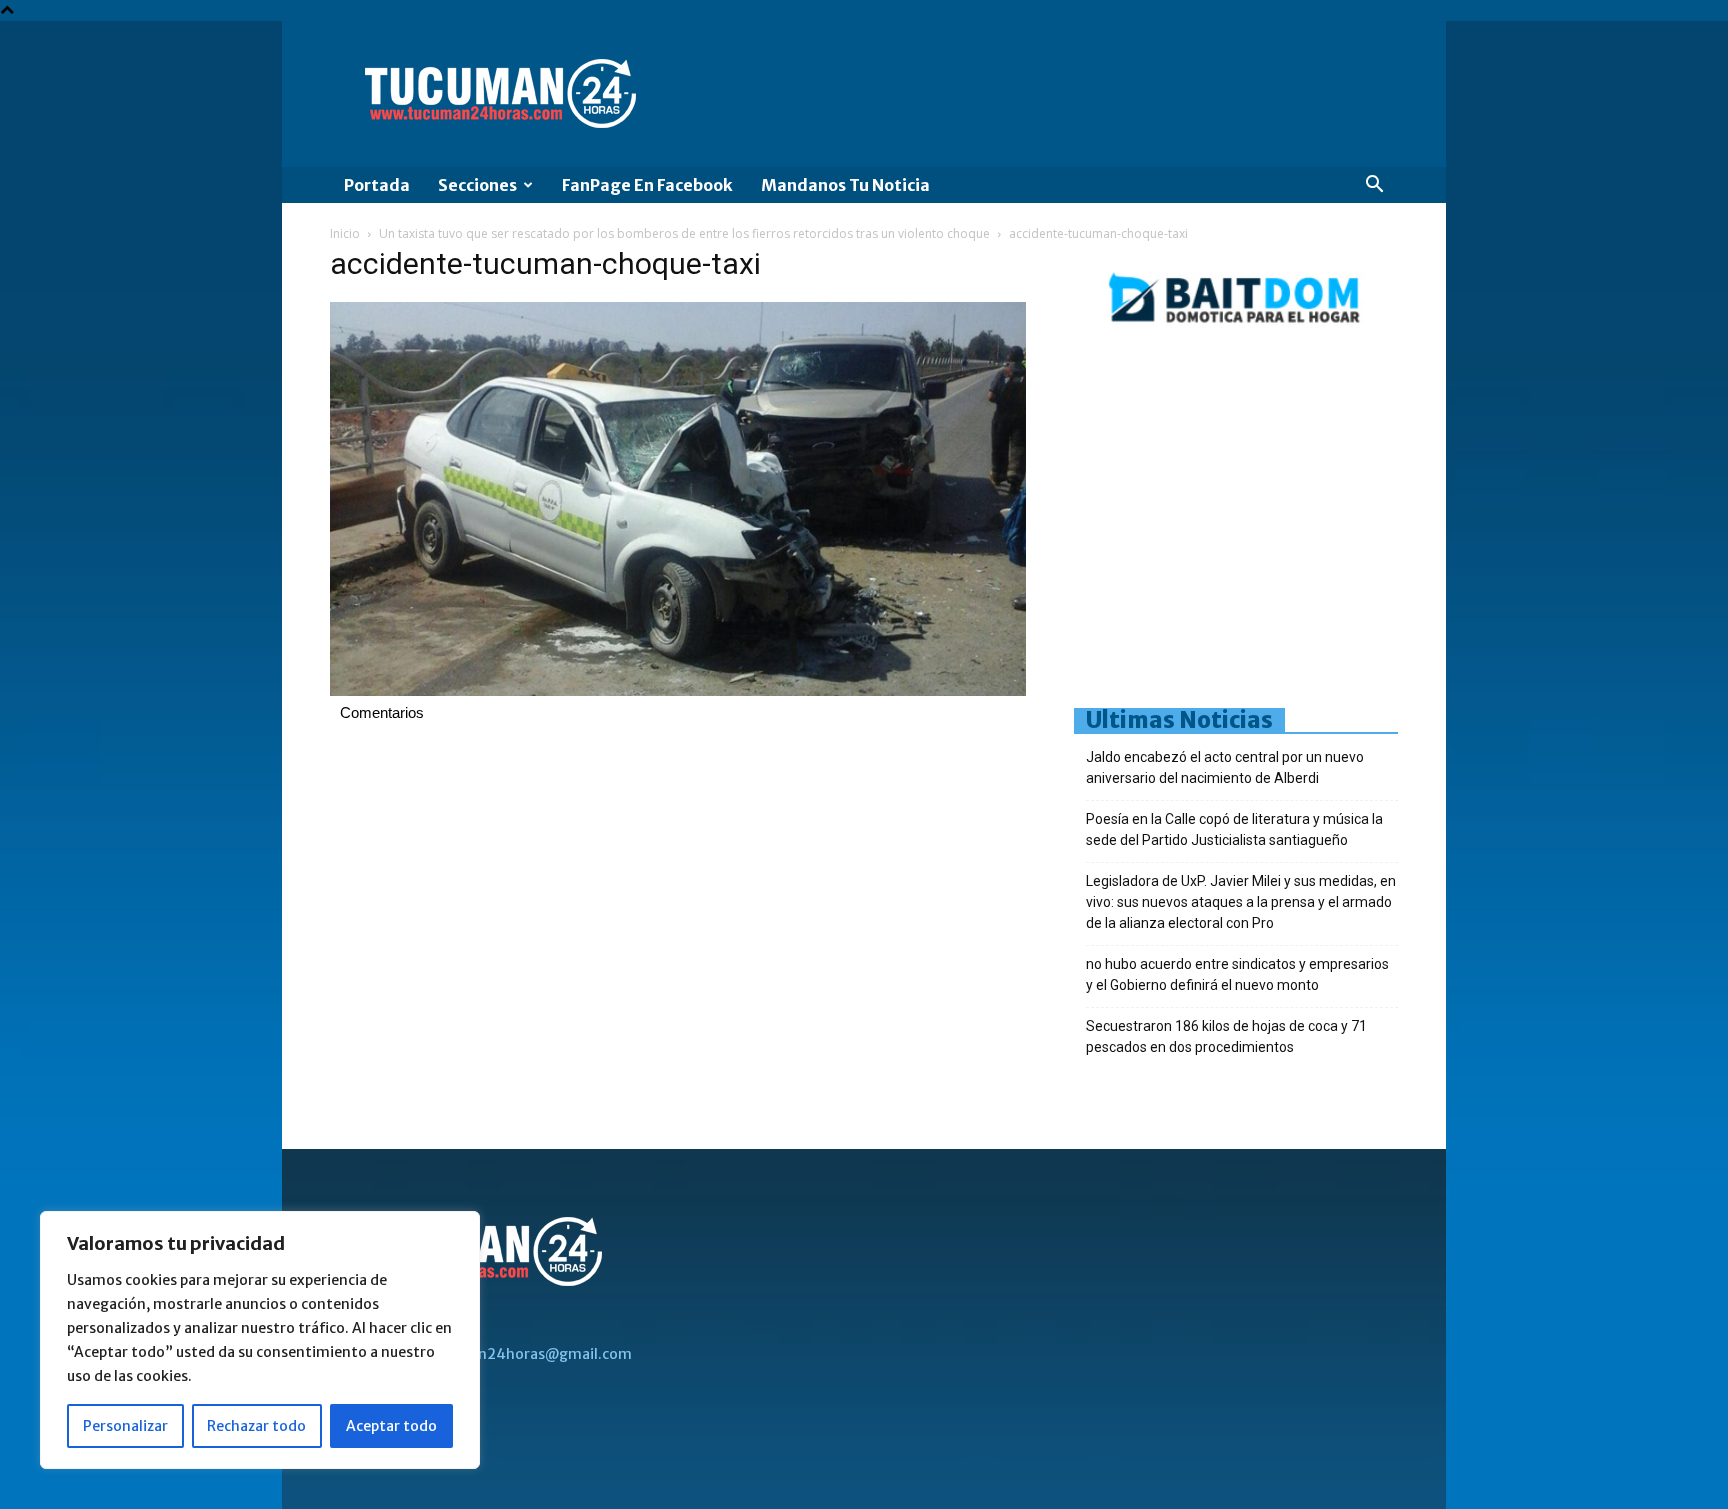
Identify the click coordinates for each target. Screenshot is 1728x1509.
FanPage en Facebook (647, 185)
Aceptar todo (391, 1426)
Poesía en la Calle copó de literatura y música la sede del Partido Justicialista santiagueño (1234, 829)
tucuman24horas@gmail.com (529, 1354)
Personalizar (125, 1426)
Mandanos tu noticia (845, 185)
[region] (260, 1340)
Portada (377, 185)
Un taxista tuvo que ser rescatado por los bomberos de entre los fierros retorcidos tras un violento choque (684, 233)
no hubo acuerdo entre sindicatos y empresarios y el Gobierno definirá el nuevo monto (1237, 974)
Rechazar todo (256, 1426)
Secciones (477, 185)
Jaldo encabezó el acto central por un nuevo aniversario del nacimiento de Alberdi (1225, 767)
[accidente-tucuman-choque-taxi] (678, 691)
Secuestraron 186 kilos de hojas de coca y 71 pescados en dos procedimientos (1226, 1036)
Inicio (345, 233)
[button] (1374, 186)
